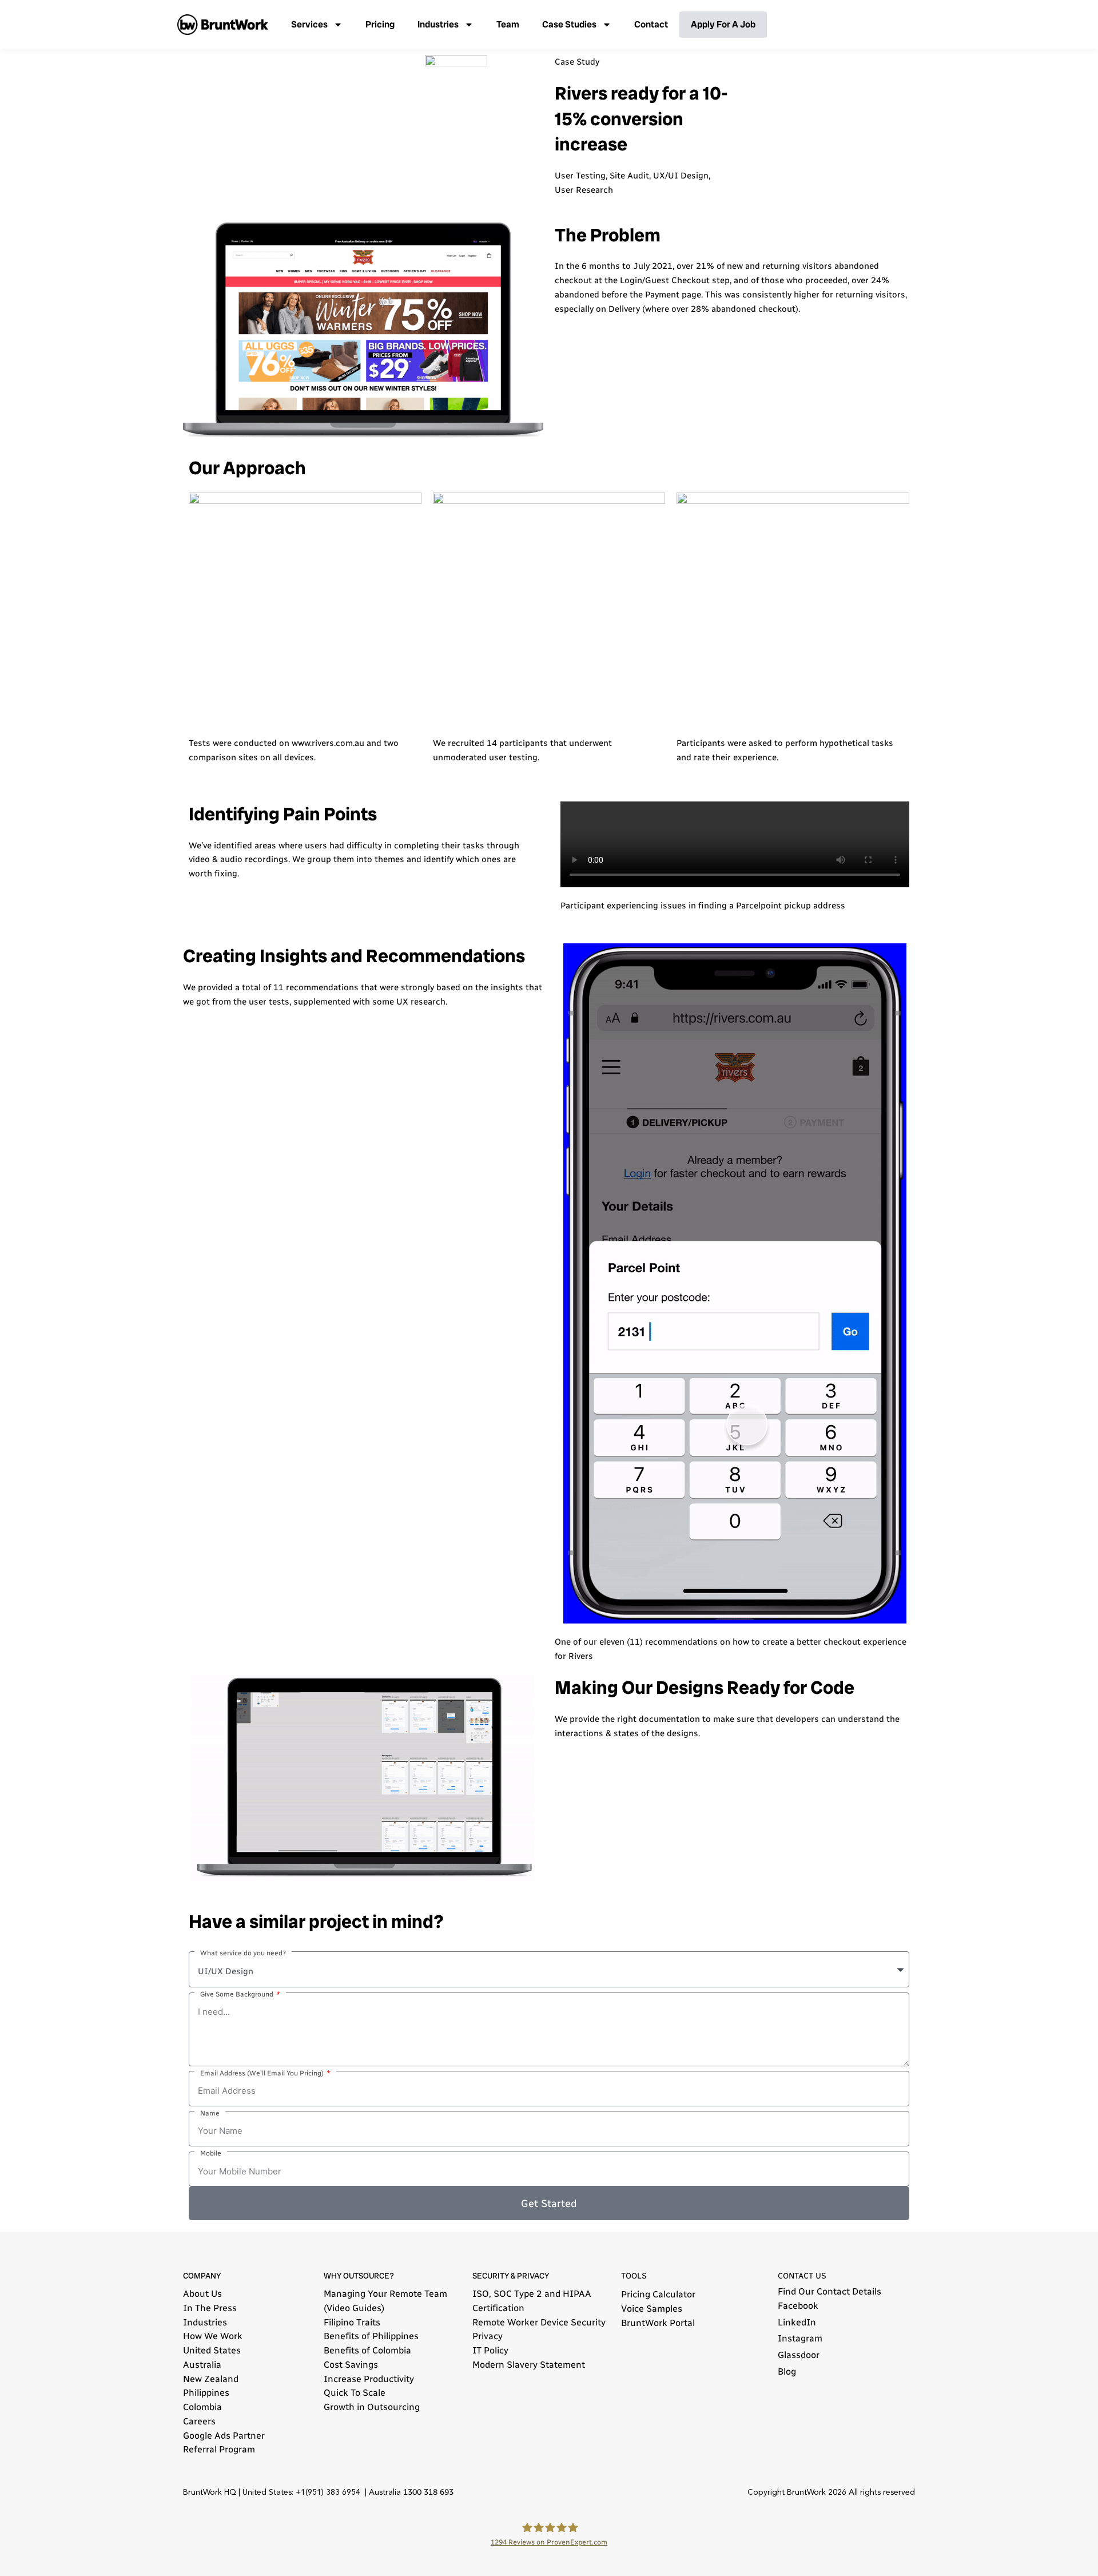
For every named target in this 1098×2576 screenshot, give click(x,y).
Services (309, 24)
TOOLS (634, 2276)
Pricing (380, 24)
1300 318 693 (428, 2492)
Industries (438, 24)
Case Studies (569, 24)
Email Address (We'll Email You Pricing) (263, 2073)
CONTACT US (802, 2276)
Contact (651, 24)
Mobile (211, 2153)
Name (210, 2113)
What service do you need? (243, 1953)
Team (508, 24)
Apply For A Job (723, 24)
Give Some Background (238, 1994)
